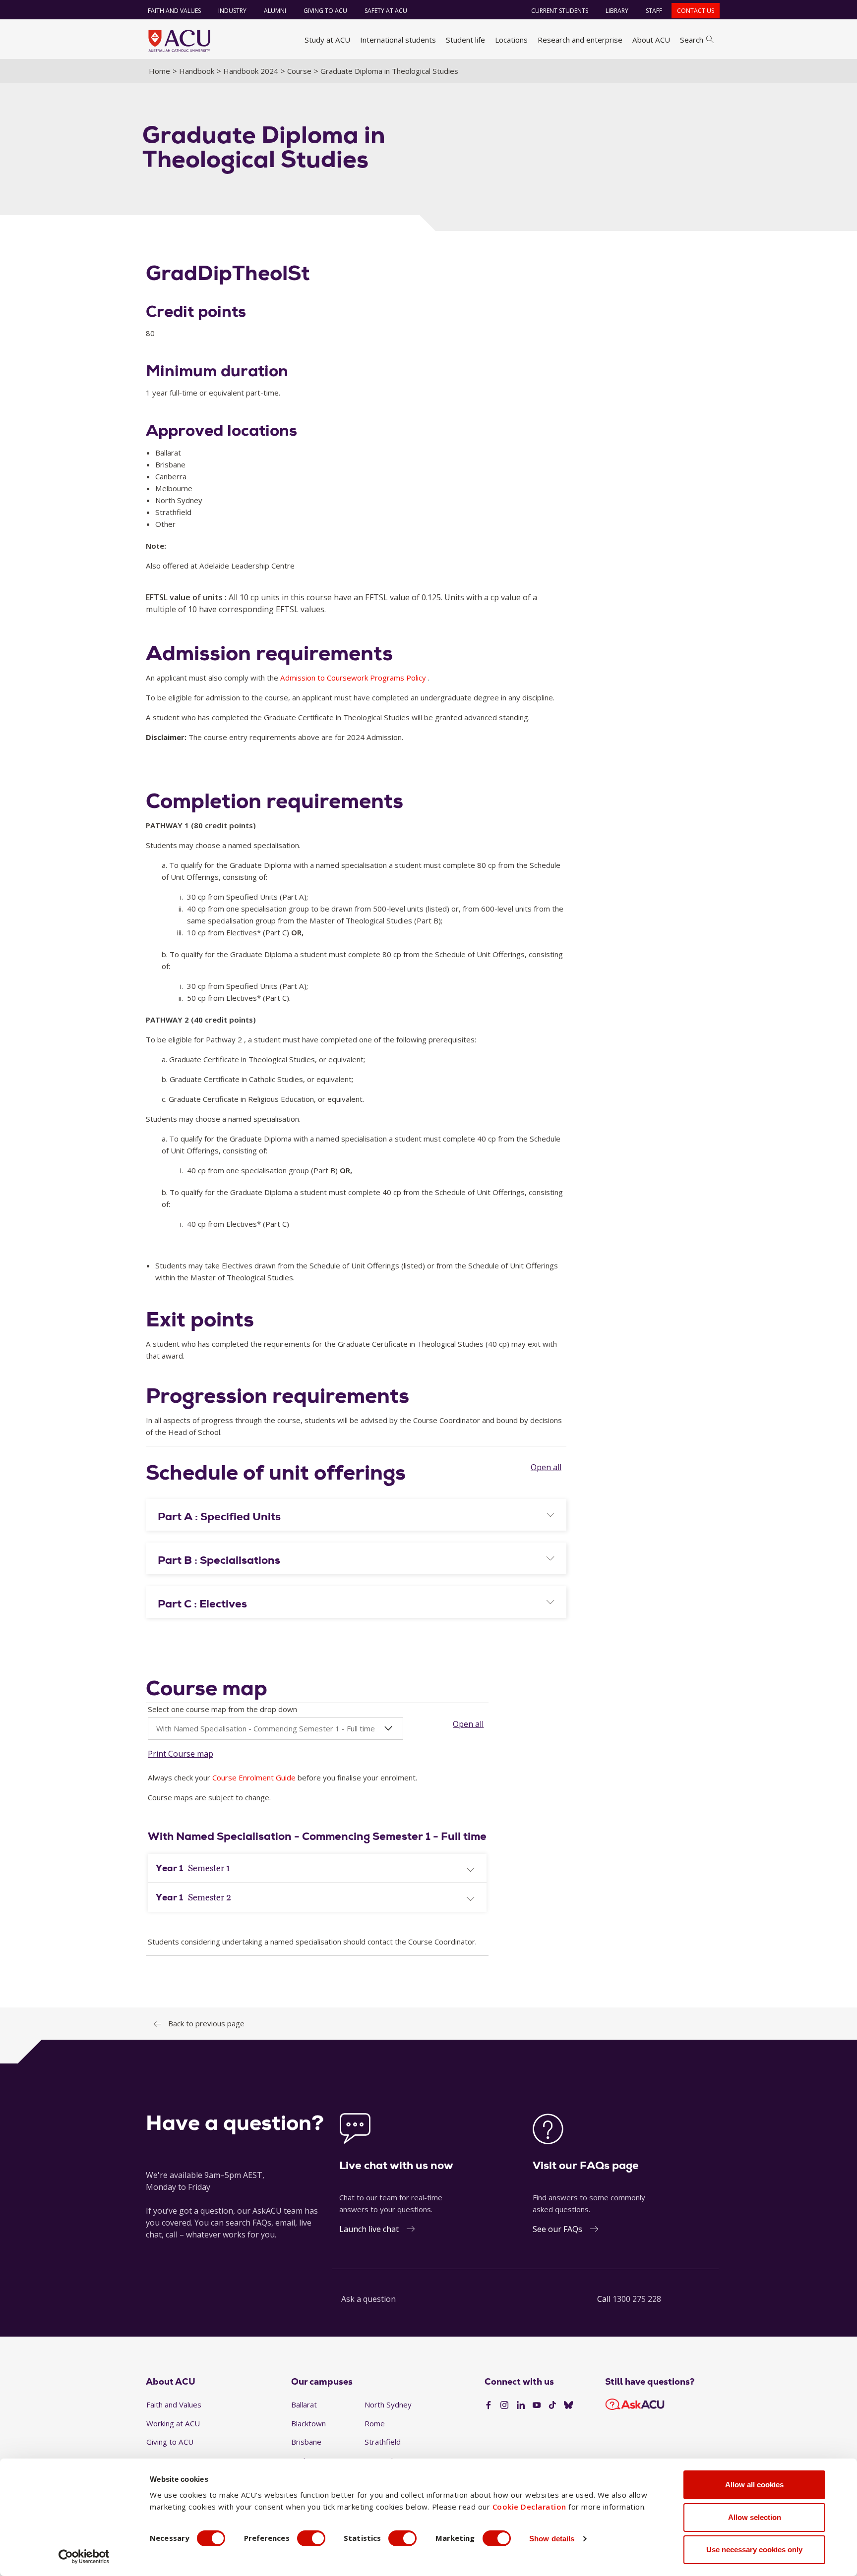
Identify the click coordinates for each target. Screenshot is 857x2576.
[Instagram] (504, 2405)
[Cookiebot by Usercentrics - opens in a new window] (84, 2557)
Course (299, 71)
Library (617, 11)
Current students (560, 11)
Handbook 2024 (251, 71)
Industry (232, 11)
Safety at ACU (386, 11)
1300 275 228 (637, 2299)
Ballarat (304, 2404)
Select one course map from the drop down (222, 1709)
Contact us (696, 11)
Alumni (275, 11)
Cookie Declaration (529, 2507)
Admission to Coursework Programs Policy (353, 678)
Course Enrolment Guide (254, 1777)
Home (159, 71)
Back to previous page (206, 2023)
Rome (375, 2423)
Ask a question (368, 2299)
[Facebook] (489, 2405)
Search (692, 40)
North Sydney (388, 2404)
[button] (356, 1517)
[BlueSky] (568, 2405)
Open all (546, 1467)
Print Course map (181, 1754)
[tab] (356, 1515)
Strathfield (383, 2442)
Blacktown (308, 2423)
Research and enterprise (580, 40)
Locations (511, 40)
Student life (465, 40)
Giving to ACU (325, 11)
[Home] (179, 41)
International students (398, 40)
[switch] (311, 2538)
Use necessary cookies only (754, 2549)
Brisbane (306, 2442)
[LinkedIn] (521, 2405)
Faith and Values (174, 11)
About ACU (651, 40)
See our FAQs (557, 2229)
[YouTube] (537, 2405)
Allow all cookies (754, 2485)
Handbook (197, 71)
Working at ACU (173, 2423)
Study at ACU (327, 40)
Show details (552, 2539)
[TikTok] (552, 2405)
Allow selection (755, 2517)
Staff (654, 11)
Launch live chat (369, 2229)
